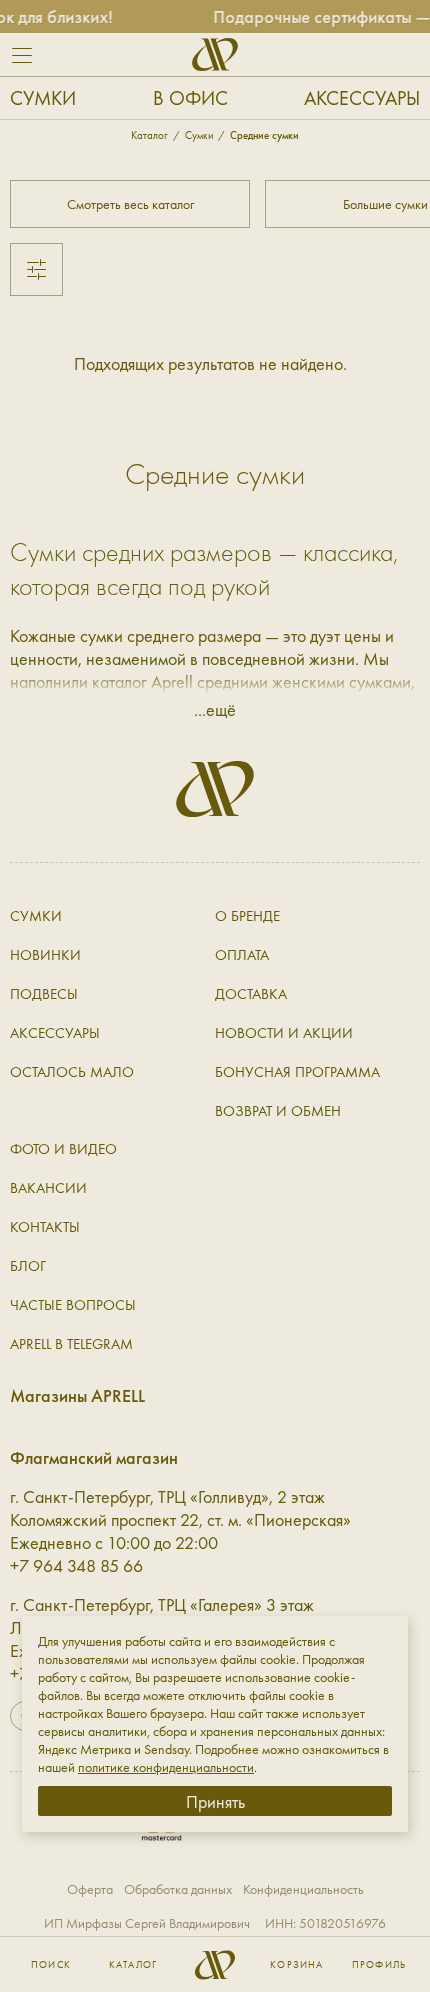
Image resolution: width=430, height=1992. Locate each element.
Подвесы (44, 994)
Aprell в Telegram (71, 1344)
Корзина (296, 1965)
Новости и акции (284, 1033)
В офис (190, 98)
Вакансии (48, 1188)
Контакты (45, 1227)
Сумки (43, 98)
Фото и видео (63, 1149)
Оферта (90, 1889)
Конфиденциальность (303, 1889)
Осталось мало (72, 1072)
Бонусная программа (297, 1072)
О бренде (247, 916)
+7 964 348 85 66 (76, 1565)
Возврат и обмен (278, 1111)
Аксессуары (362, 98)
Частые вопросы (73, 1305)
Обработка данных (178, 1889)
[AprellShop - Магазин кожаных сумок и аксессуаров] (215, 54)
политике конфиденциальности (166, 1767)
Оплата (242, 955)
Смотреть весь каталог (130, 204)
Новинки (45, 955)
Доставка (251, 994)
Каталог (133, 1965)
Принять (215, 1801)
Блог (28, 1266)
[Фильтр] (36, 269)
